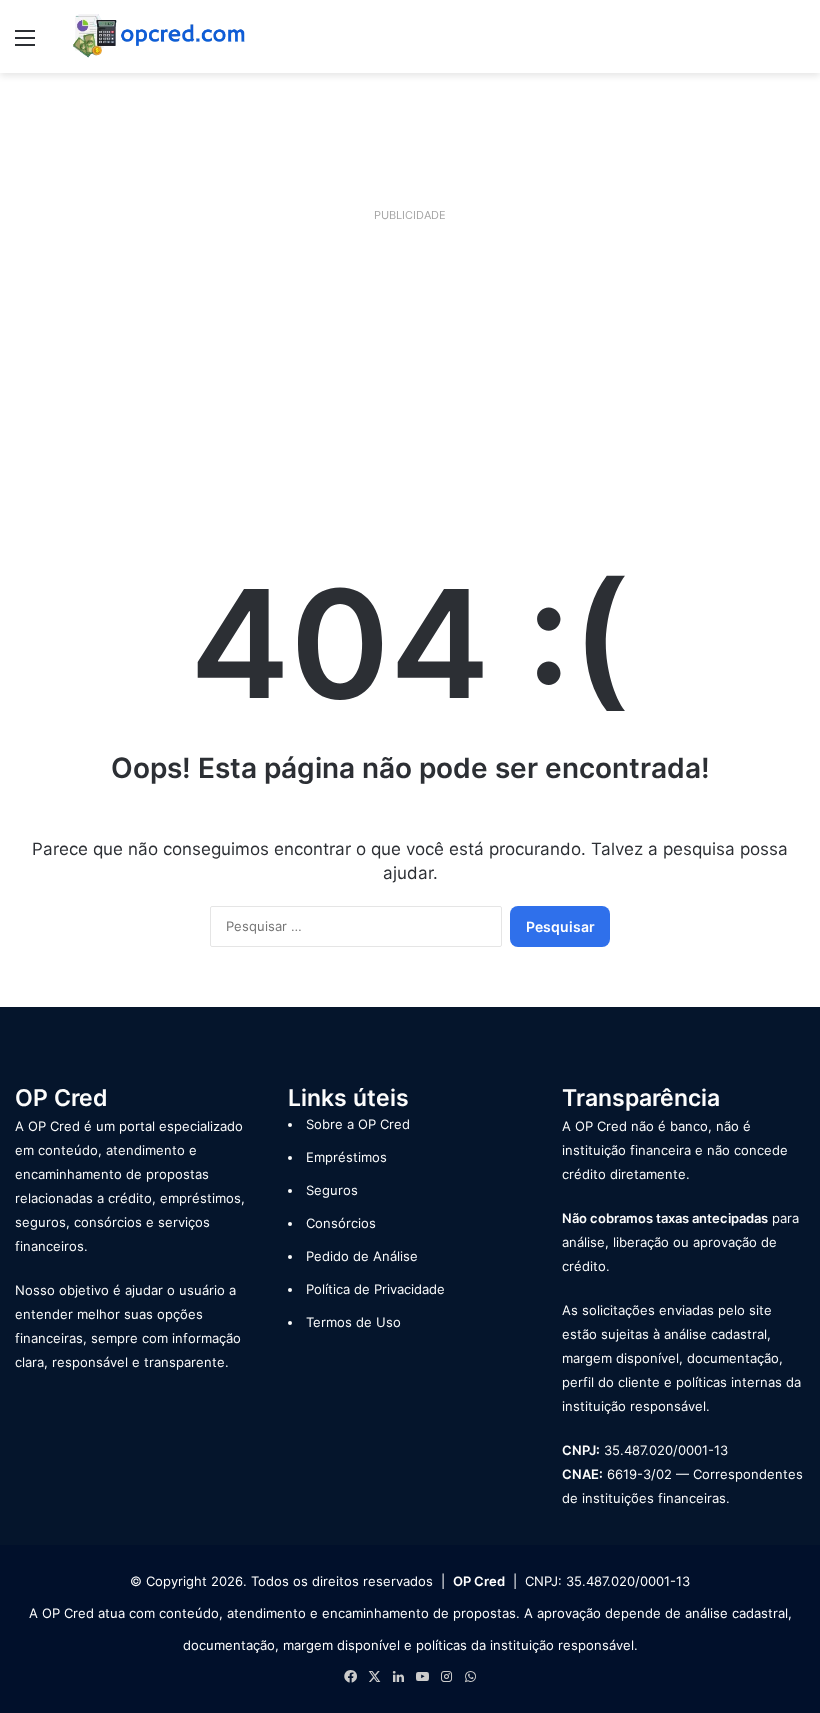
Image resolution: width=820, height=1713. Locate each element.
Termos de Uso (353, 1322)
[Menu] (25, 44)
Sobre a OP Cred (358, 1124)
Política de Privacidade (375, 1289)
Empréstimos (346, 1157)
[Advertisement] (410, 369)
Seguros (332, 1190)
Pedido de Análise (362, 1256)
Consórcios (341, 1223)
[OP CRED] (160, 36)
